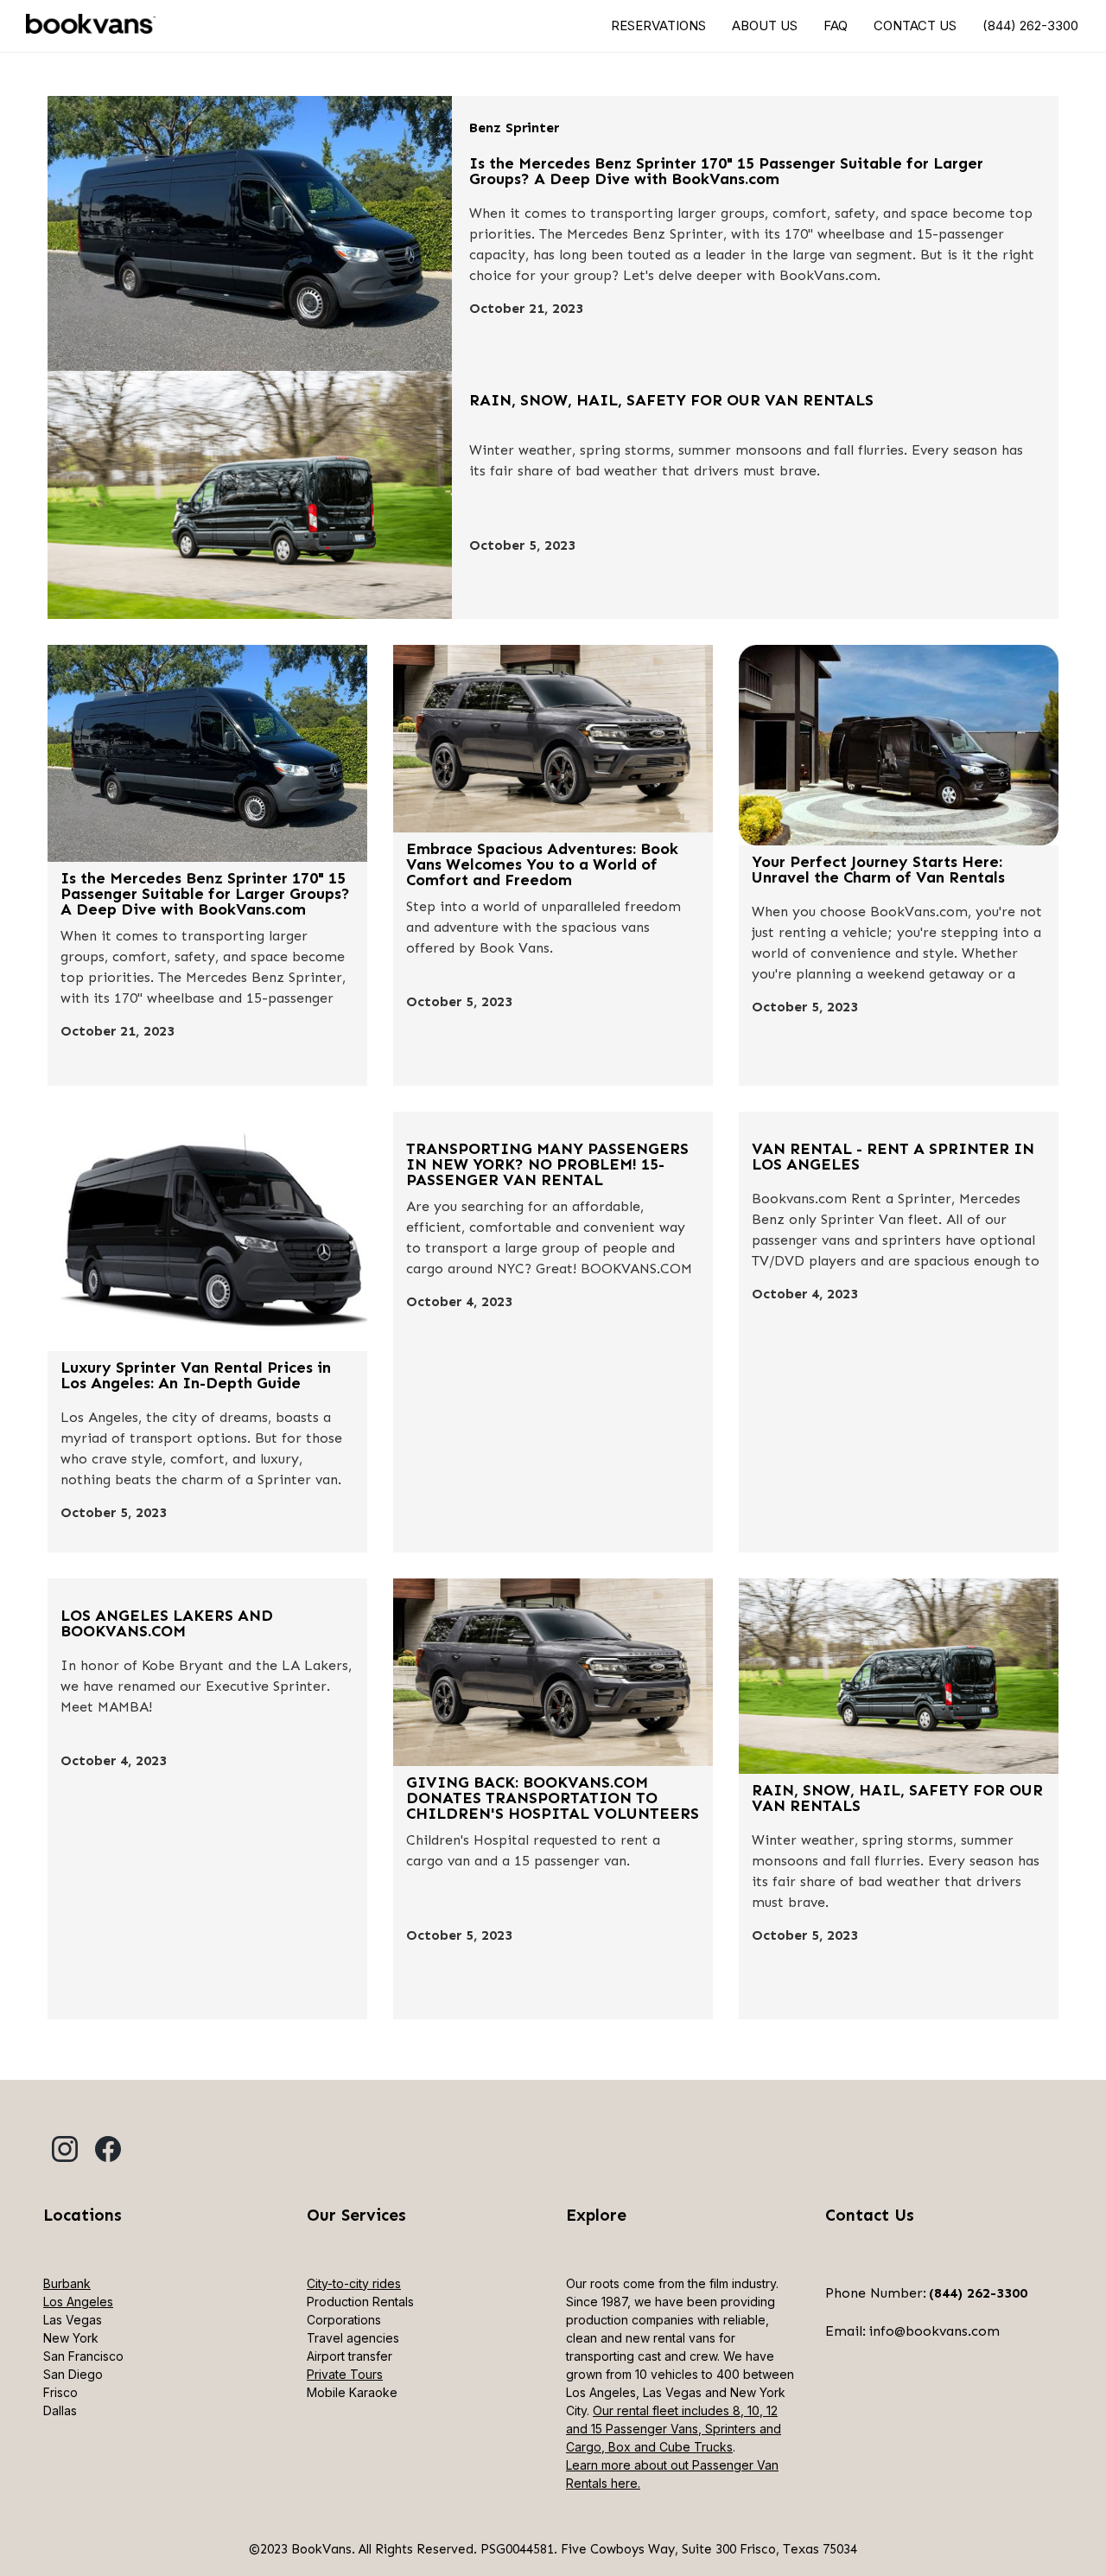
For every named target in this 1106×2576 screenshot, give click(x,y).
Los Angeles (78, 2302)
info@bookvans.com (934, 2331)
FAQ (836, 26)
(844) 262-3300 (1030, 26)
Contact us (915, 26)
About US (765, 26)
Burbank (67, 2283)
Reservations (658, 26)
